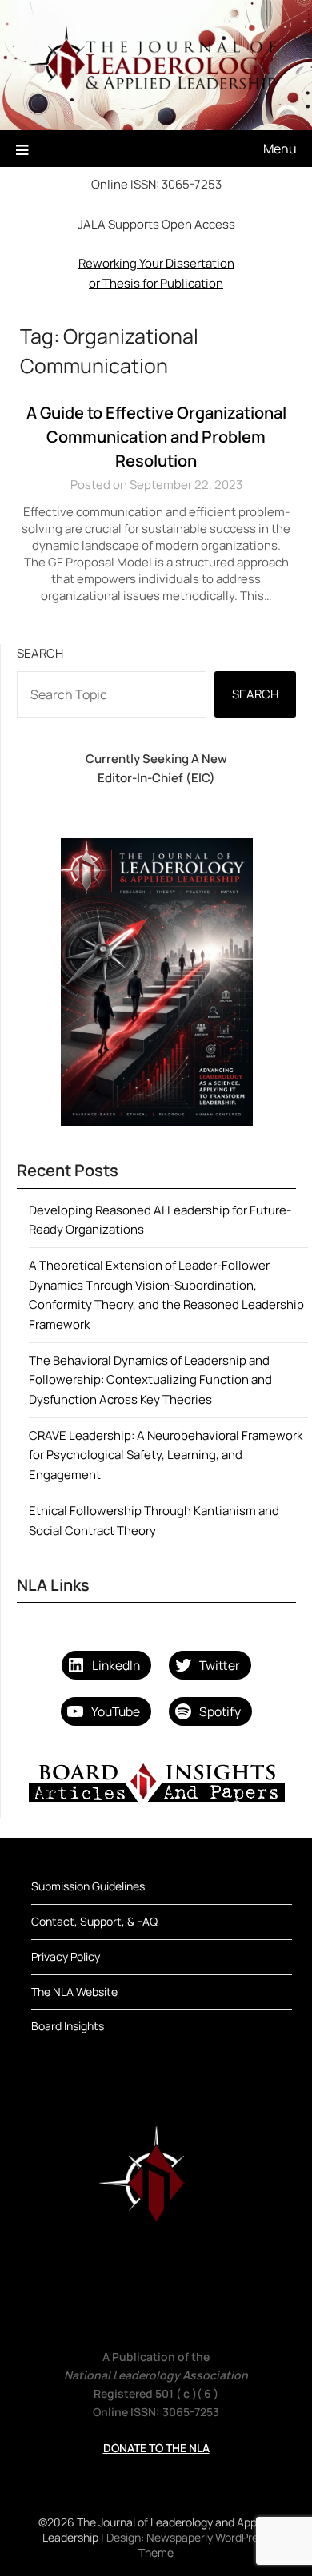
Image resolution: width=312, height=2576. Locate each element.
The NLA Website (74, 1992)
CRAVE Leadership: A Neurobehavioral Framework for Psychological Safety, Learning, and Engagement (166, 1455)
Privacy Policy (66, 1956)
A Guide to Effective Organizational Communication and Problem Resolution (156, 437)
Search (40, 653)
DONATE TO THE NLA (156, 2448)
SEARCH (255, 694)
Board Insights (68, 2026)
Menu (280, 149)
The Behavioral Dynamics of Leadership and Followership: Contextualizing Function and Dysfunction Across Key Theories (150, 1380)
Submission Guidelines (88, 1886)
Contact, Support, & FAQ (94, 1921)
